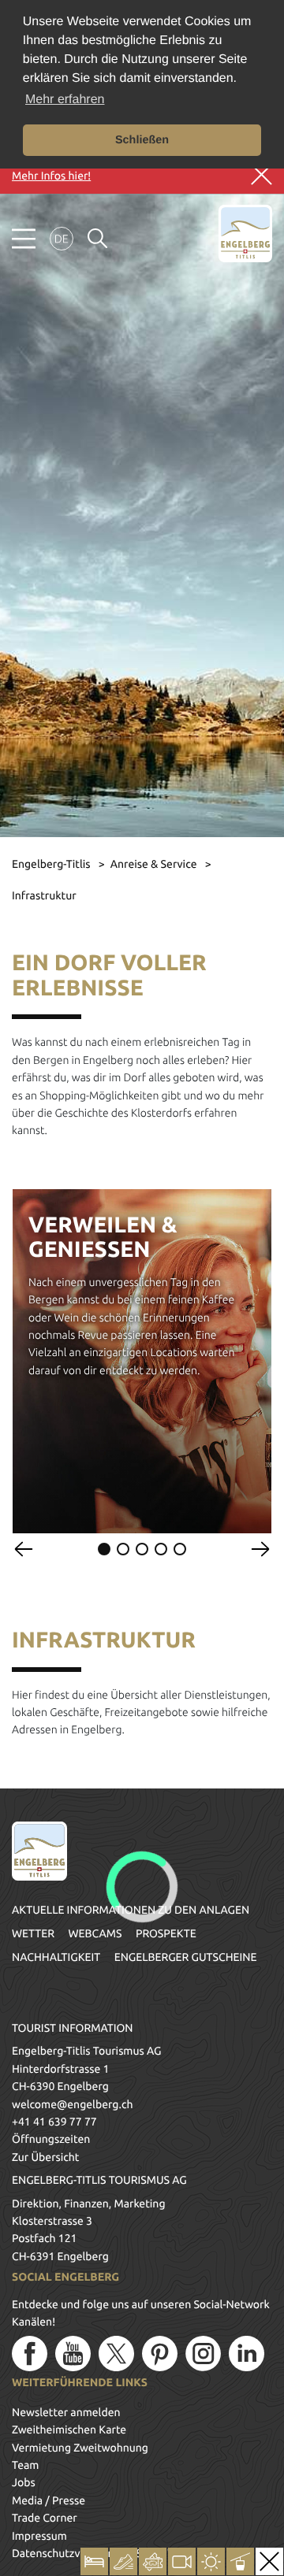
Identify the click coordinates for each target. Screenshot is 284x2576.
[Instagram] (203, 2354)
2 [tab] (123, 1549)
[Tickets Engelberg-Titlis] (153, 2561)
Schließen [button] (142, 140)
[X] (116, 2354)
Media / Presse (49, 2500)
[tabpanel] (142, 1361)
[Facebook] (30, 2354)
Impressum (39, 2536)
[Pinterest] (160, 2354)
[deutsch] (62, 239)
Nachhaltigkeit (56, 1957)
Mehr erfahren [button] (65, 100)
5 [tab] (180, 1549)
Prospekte (166, 1933)
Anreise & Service (155, 864)
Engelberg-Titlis (52, 864)
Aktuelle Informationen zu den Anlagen (131, 1910)
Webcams (95, 1933)
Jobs (24, 2482)
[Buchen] (94, 2561)
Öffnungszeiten (51, 2139)
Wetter (33, 1933)
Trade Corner (45, 2518)
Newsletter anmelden (66, 2412)
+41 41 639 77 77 (54, 2122)
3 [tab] (142, 1549)
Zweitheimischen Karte (69, 2430)
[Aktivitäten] (123, 2561)
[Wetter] (211, 2561)
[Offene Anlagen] (240, 2561)
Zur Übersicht (45, 2157)
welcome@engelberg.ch (72, 2104)
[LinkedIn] (247, 2354)
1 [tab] (104, 1549)
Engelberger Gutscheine (186, 1957)
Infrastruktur (44, 895)
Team (25, 2465)
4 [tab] (161, 1549)
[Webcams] (182, 2561)
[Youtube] (73, 2354)
